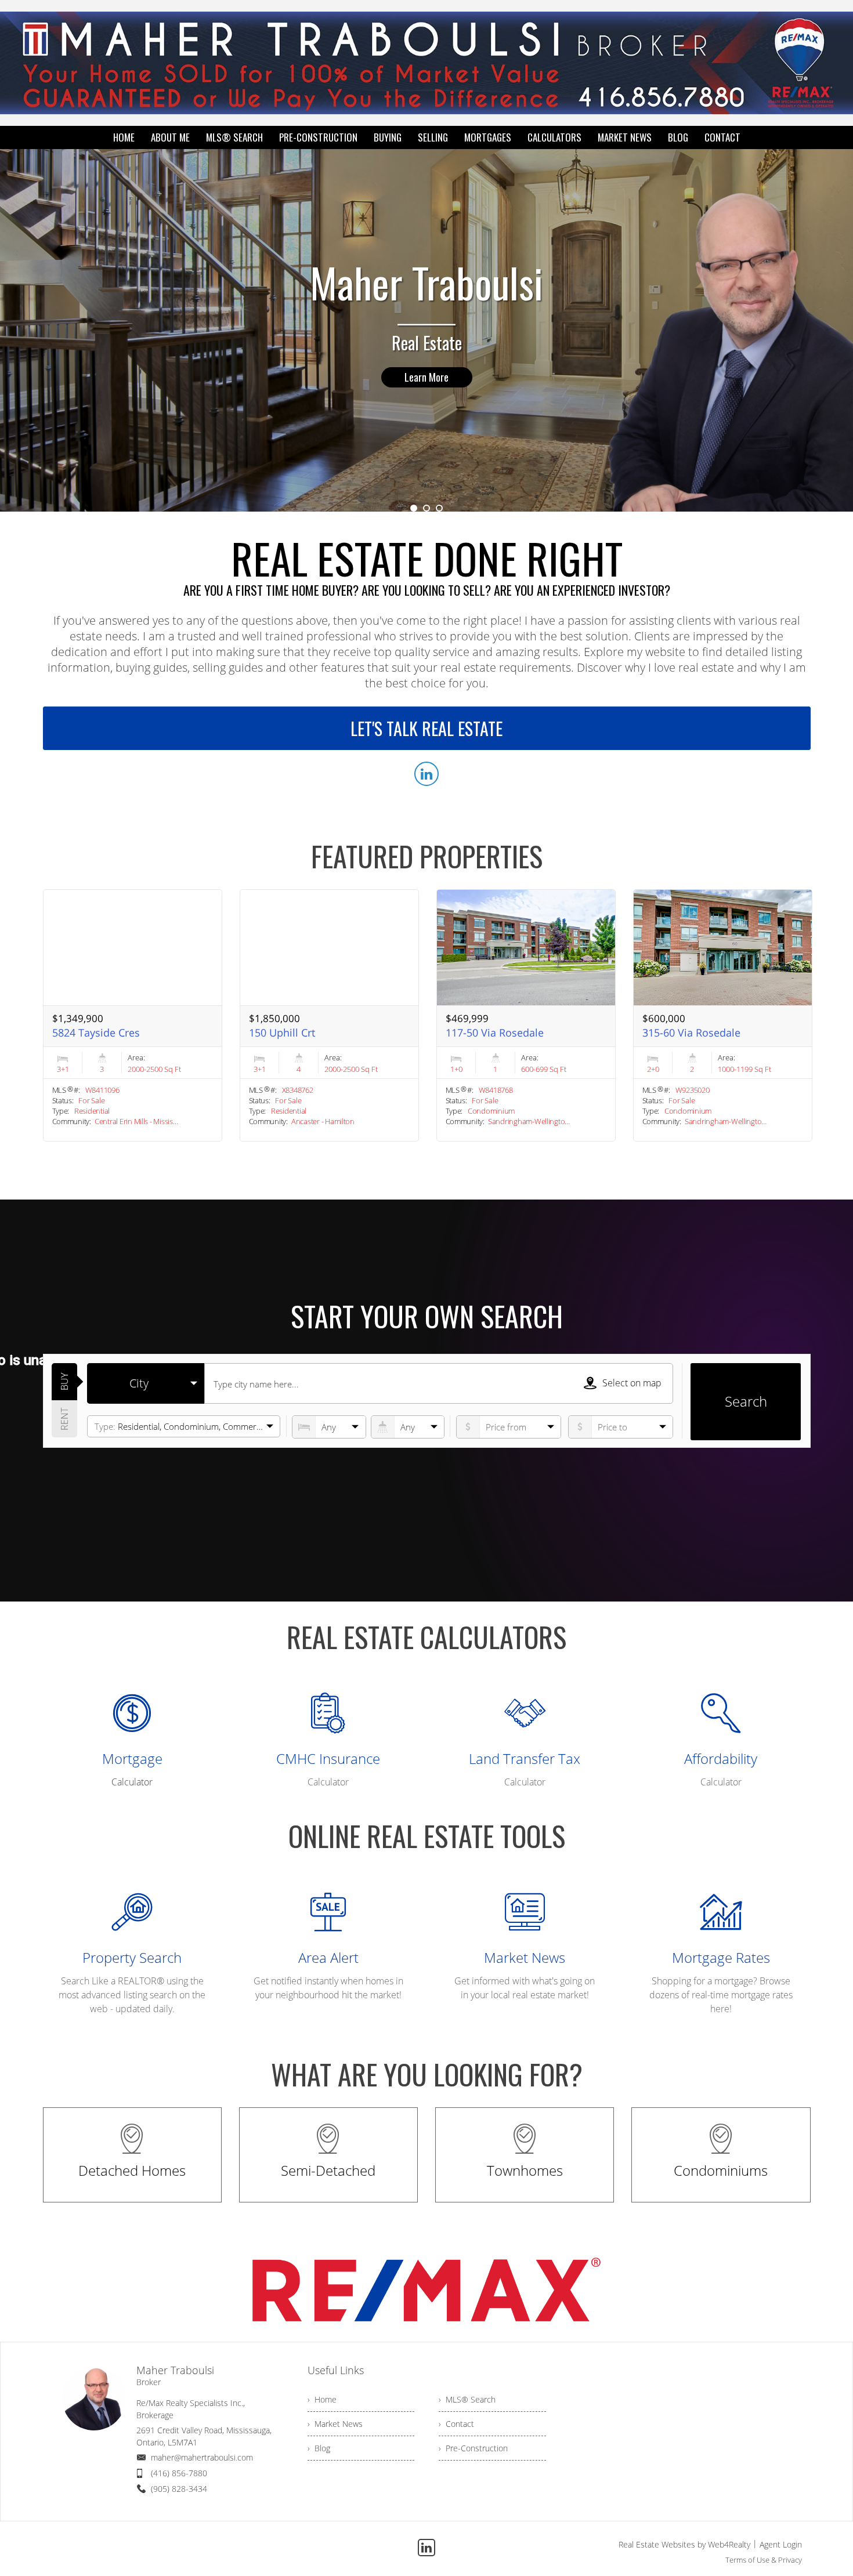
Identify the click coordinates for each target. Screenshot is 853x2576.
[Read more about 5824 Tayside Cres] (133, 1015)
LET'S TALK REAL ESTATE (426, 728)
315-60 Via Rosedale (691, 1032)
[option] (426, 330)
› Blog (319, 2448)
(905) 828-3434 (179, 2489)
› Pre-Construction (473, 2448)
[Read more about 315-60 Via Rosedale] (723, 1015)
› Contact (456, 2424)
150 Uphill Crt (282, 1032)
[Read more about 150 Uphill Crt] (329, 1015)
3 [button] (439, 508)
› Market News (335, 2424)
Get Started (426, 377)
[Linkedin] (426, 2548)
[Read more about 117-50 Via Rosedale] (526, 1015)
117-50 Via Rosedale (495, 1032)
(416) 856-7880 (179, 2473)
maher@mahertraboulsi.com (202, 2457)
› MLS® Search (467, 2399)
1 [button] (414, 508)
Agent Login (781, 2544)
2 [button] (426, 508)
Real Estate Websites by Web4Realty (684, 2544)
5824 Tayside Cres (96, 1032)
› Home (322, 2399)
